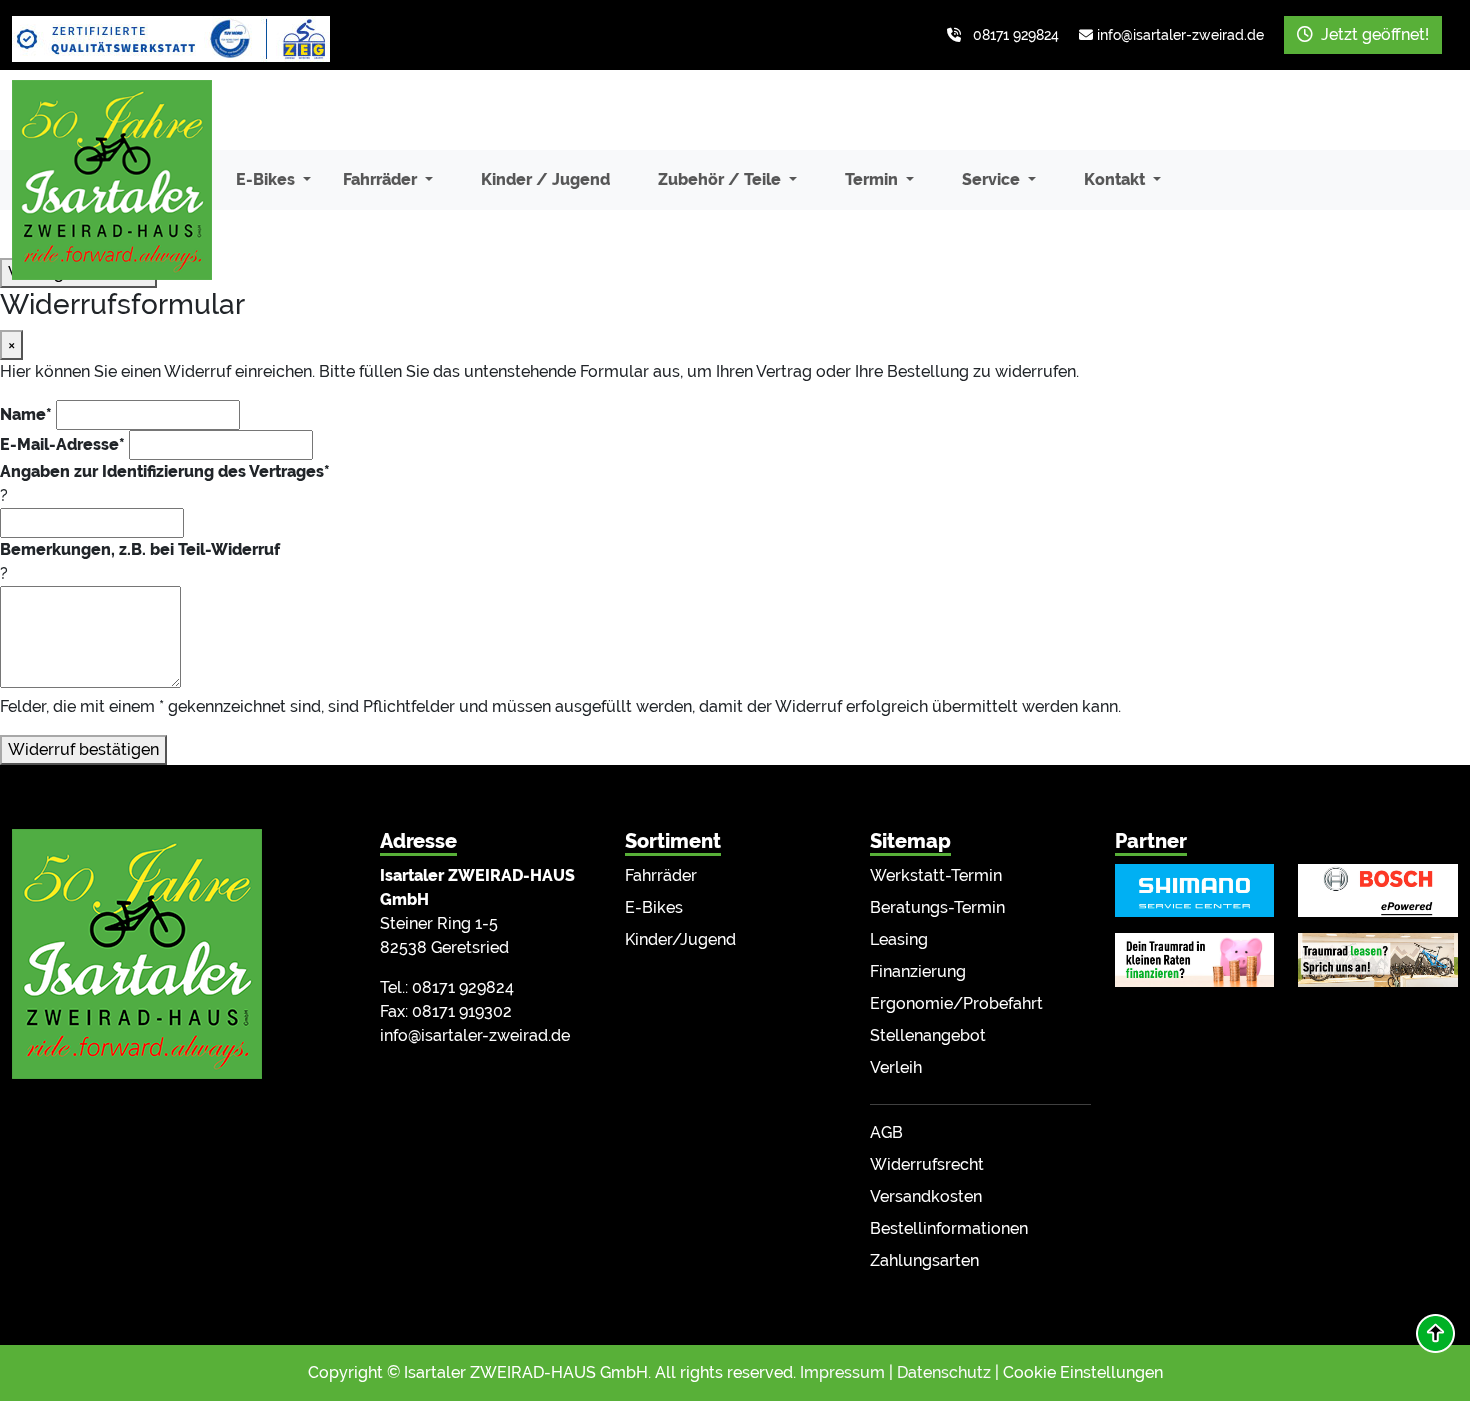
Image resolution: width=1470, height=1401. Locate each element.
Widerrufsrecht (927, 1164)
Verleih (896, 1067)
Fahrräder (661, 875)
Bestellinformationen (949, 1228)
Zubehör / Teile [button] (721, 179)
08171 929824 (1016, 35)
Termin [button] (873, 179)
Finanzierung (918, 971)
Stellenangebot (928, 1035)
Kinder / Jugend (545, 179)
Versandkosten (926, 1196)
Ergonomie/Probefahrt (956, 1003)
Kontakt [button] (1116, 179)
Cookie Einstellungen (1083, 1372)
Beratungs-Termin (937, 907)
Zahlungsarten (924, 1260)
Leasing (899, 939)
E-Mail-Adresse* (62, 444)
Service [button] (993, 179)
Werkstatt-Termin (936, 875)
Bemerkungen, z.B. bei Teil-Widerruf (140, 549)
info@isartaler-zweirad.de (1180, 35)
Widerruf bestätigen (83, 749)
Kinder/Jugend (680, 939)
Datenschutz (944, 1372)
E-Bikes (654, 907)
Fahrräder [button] (382, 179)
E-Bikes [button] (267, 179)
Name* (26, 414)
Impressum (842, 1372)
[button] (1435, 1333)
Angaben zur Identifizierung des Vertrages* (165, 471)
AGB (886, 1132)
